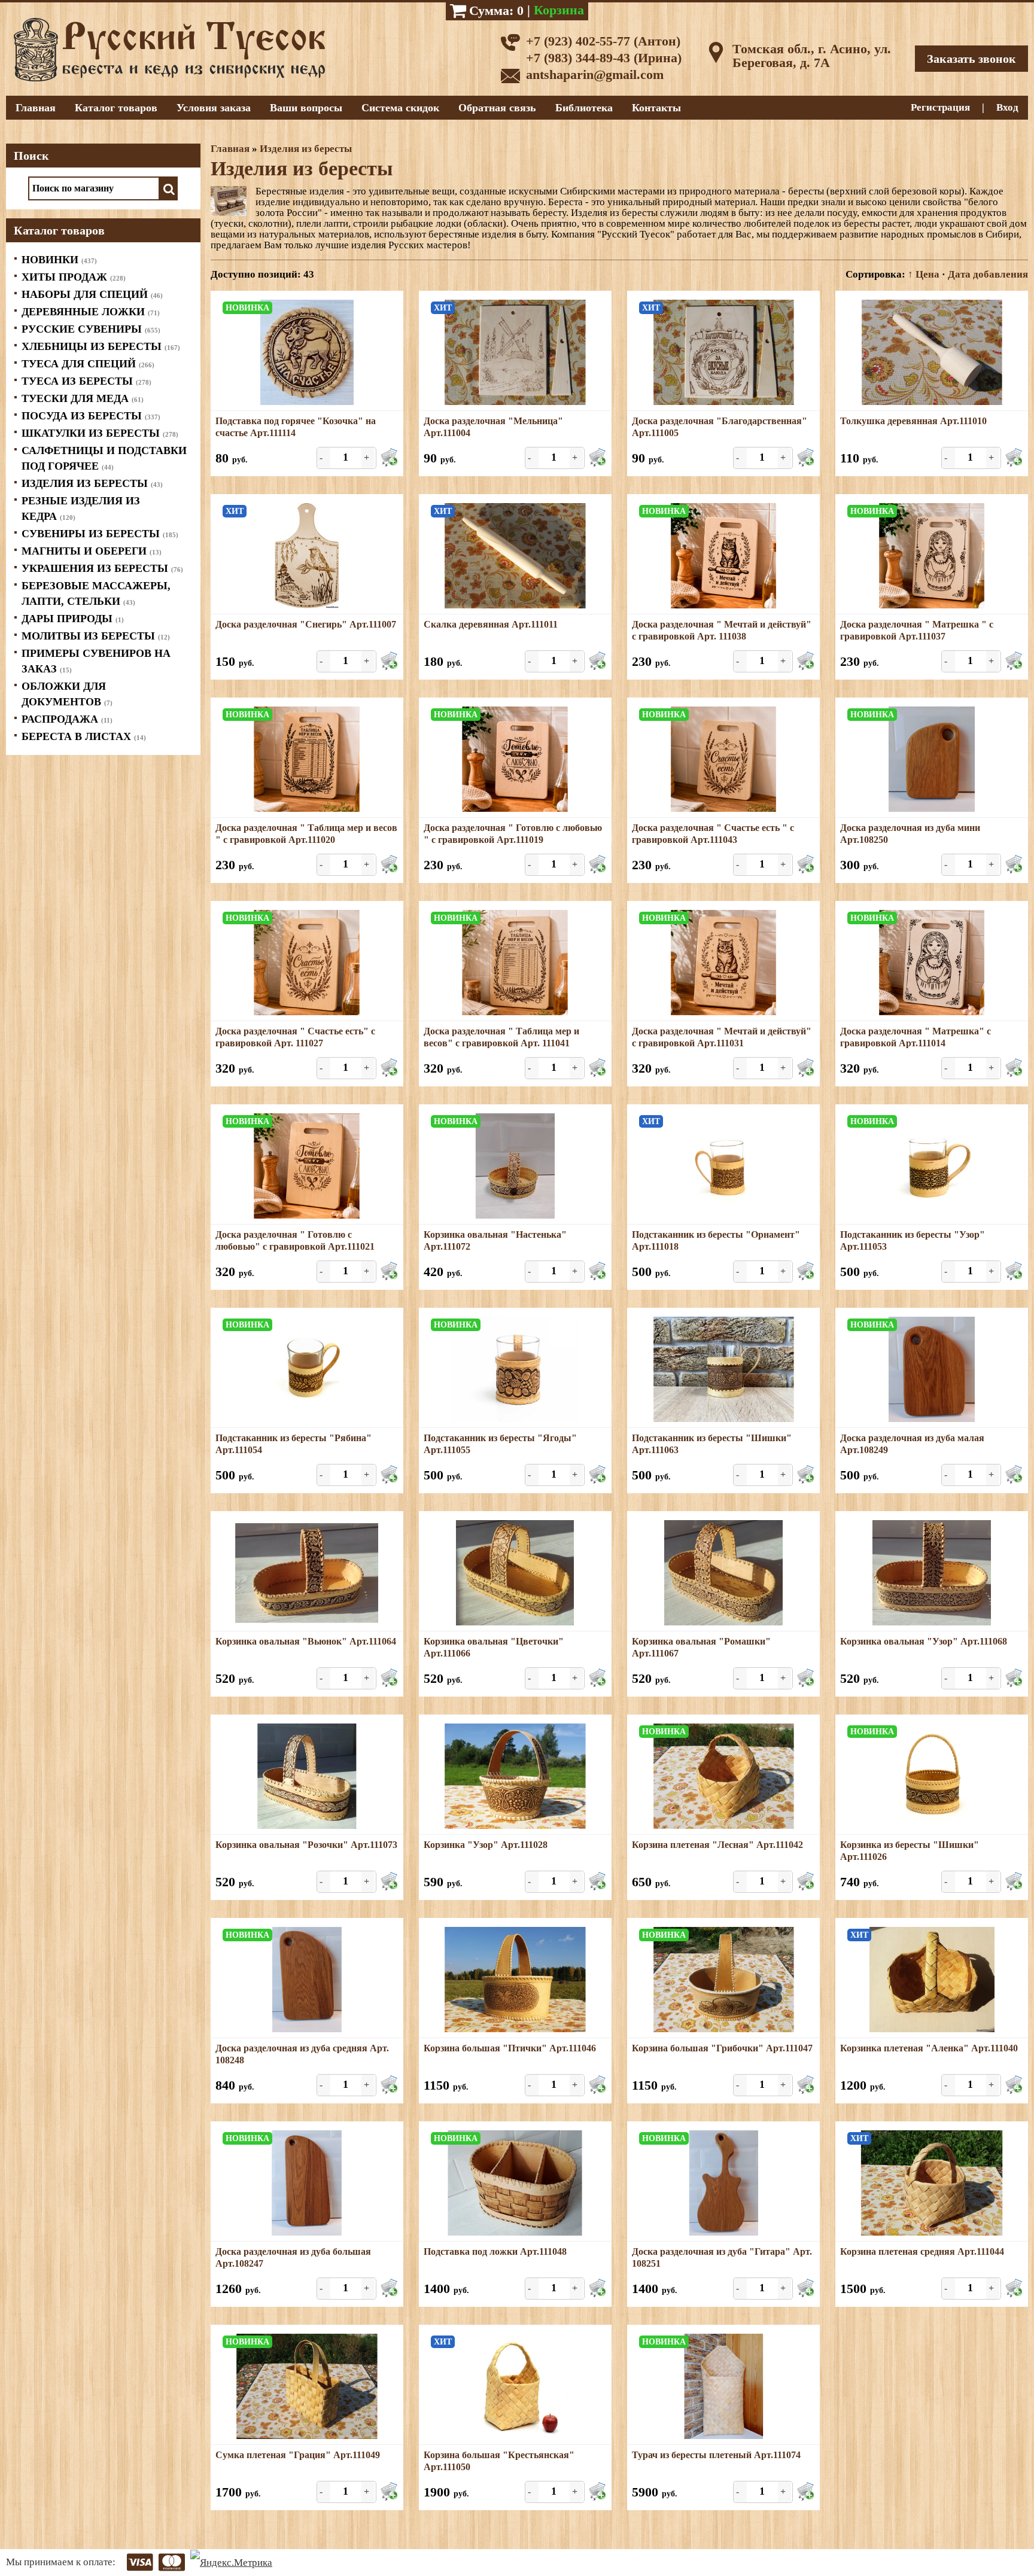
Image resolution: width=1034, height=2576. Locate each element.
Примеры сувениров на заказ (96, 661)
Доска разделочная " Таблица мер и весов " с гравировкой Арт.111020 (306, 834)
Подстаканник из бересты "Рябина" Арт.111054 (294, 1444)
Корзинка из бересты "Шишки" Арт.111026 (910, 1851)
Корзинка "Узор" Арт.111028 (486, 1845)
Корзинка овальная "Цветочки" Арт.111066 (494, 1647)
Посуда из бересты (91, 416)
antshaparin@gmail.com (595, 74)
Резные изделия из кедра (81, 508)
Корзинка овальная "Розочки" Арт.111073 (306, 1845)
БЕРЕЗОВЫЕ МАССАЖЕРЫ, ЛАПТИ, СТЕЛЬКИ (96, 593)
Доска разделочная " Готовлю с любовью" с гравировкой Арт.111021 (295, 1240)
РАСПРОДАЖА (67, 719)
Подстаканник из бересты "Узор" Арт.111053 (913, 1240)
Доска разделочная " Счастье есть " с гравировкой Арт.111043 (713, 834)
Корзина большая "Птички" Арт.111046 (510, 2048)
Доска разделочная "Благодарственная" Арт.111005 (720, 427)
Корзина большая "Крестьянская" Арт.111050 (499, 2461)
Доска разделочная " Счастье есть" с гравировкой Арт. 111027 (295, 1037)
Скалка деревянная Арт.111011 (491, 624)
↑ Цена (924, 274)
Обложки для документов (67, 694)
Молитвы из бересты (96, 636)
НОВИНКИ (59, 260)
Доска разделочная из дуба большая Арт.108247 (293, 2257)
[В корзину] (389, 457)
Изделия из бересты (92, 483)
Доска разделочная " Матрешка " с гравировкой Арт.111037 (917, 630)
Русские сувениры (91, 329)
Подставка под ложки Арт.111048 (495, 2251)
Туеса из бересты (86, 381)
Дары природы (73, 619)
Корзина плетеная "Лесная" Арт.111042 (717, 1845)
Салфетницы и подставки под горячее (104, 458)
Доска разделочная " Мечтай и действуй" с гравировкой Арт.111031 (722, 1037)
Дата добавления (988, 274)
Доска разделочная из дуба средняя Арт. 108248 (302, 2054)
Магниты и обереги (92, 551)
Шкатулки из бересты (100, 433)
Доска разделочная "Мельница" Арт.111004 (493, 427)
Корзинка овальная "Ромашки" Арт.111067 (701, 1647)
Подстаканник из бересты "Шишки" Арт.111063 (712, 1444)
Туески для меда (83, 398)
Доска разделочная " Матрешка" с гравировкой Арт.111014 (916, 1037)
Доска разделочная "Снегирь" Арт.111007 (306, 624)
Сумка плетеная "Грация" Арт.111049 (298, 2455)
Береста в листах (84, 736)
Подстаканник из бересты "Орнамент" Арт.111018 (716, 1240)
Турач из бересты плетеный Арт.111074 (716, 2455)
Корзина (559, 10)
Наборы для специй (92, 294)
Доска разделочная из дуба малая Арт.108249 (912, 1444)
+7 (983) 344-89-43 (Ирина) (604, 58)
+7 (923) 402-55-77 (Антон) (603, 41)
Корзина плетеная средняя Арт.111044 (922, 2251)
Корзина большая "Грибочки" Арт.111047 (722, 2048)
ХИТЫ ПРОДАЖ (74, 277)
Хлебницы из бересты (101, 346)
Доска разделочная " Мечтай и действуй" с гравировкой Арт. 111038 (722, 630)
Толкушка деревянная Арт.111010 (913, 421)
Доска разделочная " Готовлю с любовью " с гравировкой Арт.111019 (513, 834)
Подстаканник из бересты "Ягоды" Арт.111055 (500, 1444)
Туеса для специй (88, 364)
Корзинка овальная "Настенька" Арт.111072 (495, 1240)
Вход (1007, 107)
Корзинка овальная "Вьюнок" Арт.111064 (306, 1641)
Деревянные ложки (91, 312)
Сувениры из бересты (100, 534)
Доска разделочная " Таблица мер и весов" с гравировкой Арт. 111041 (501, 1037)
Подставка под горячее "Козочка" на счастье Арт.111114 (296, 427)
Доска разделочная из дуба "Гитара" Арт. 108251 (722, 2257)
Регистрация (940, 107)
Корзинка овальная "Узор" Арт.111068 (924, 1641)
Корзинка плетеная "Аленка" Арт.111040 (929, 2048)
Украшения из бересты (102, 568)
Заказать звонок (971, 59)
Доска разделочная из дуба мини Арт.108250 (910, 834)
